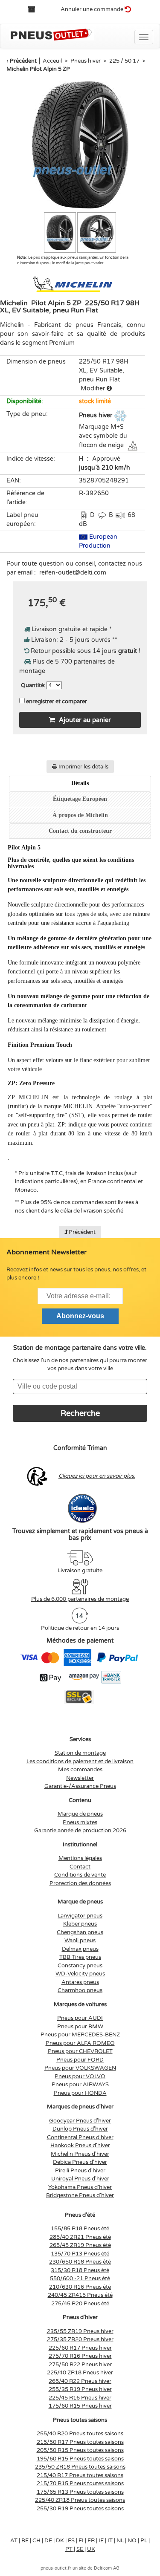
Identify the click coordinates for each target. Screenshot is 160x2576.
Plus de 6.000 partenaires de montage (80, 1599)
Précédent (23, 61)
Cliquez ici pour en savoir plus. (97, 1476)
